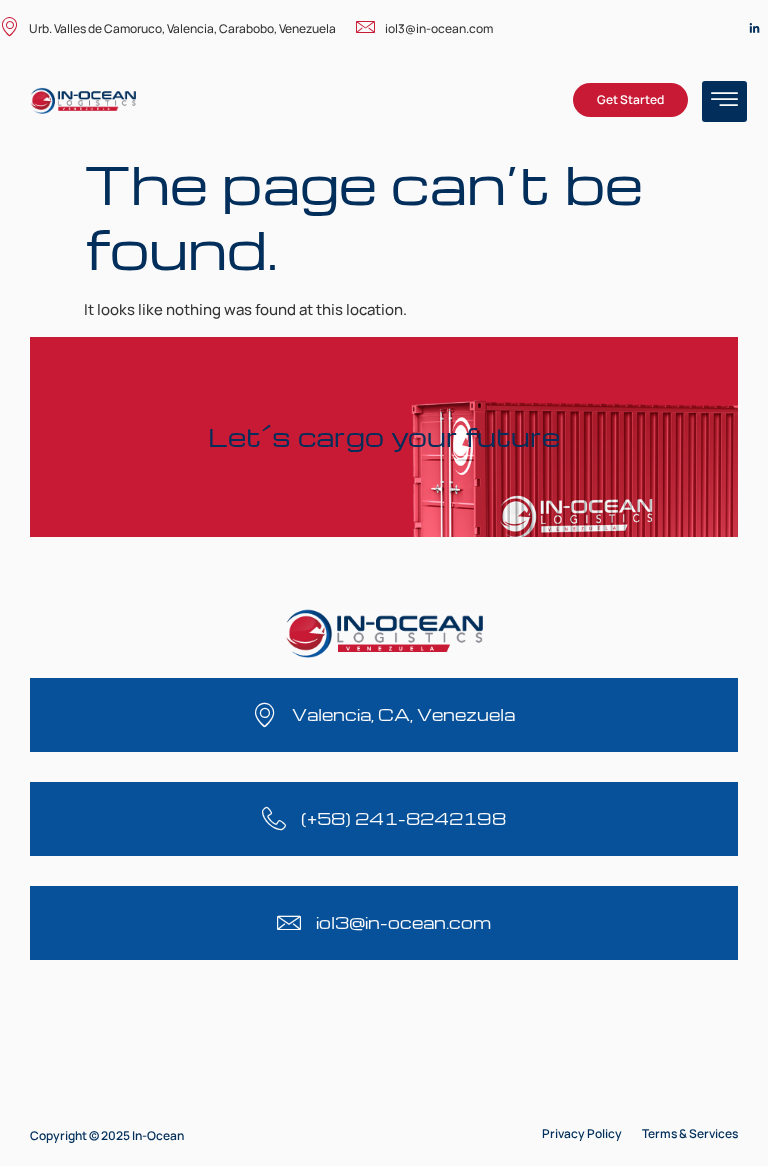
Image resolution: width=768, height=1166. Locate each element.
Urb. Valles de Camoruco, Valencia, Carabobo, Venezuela (182, 28)
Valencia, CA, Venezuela (403, 714)
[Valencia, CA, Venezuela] (265, 715)
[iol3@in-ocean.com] (289, 923)
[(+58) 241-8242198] (274, 819)
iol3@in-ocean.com (439, 28)
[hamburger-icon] (724, 101)
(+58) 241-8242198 (403, 818)
